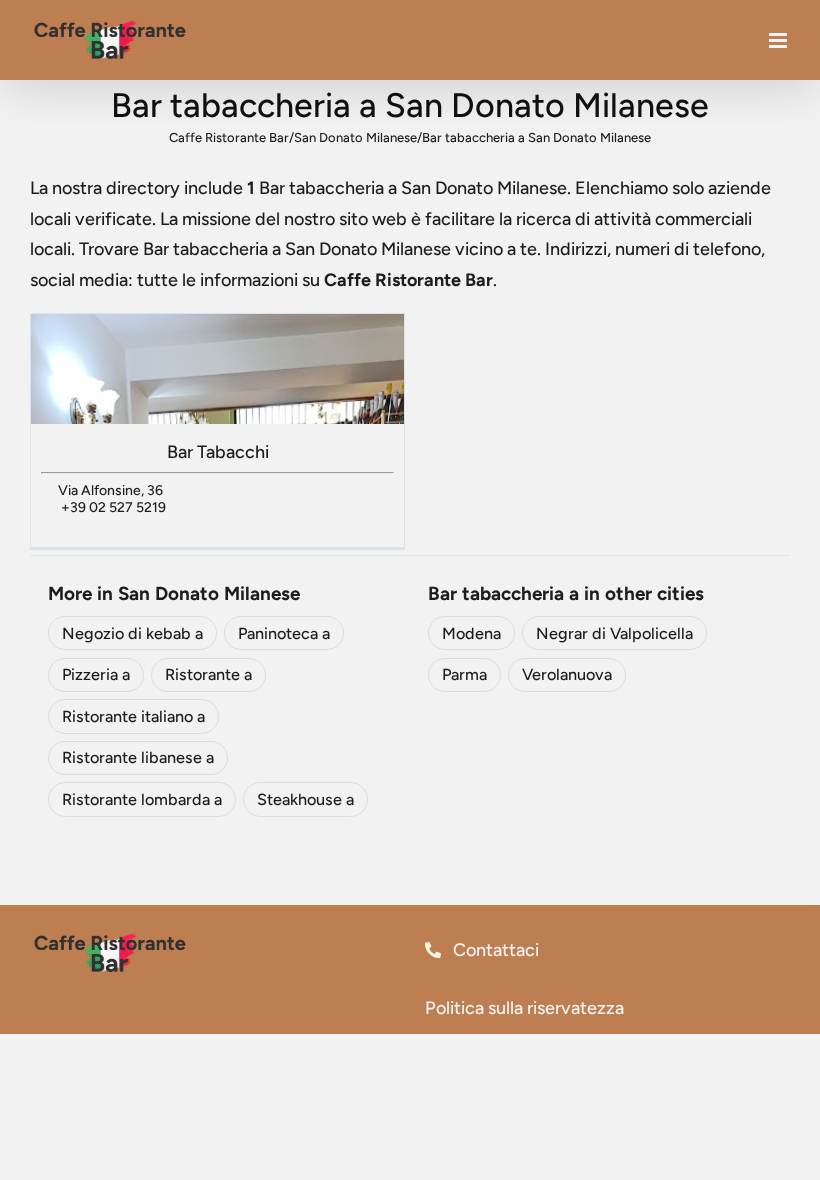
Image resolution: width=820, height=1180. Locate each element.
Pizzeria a (96, 674)
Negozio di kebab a (132, 633)
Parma (464, 674)
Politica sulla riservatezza (524, 1008)
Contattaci (494, 950)
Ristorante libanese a (138, 757)
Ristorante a (208, 674)
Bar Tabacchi (218, 452)
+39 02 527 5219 (113, 507)
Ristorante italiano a (133, 716)
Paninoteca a (284, 633)
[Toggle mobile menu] (779, 40)
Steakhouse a (305, 799)
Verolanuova (567, 674)
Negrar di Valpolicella (614, 633)
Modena (471, 633)
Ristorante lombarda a (142, 799)
